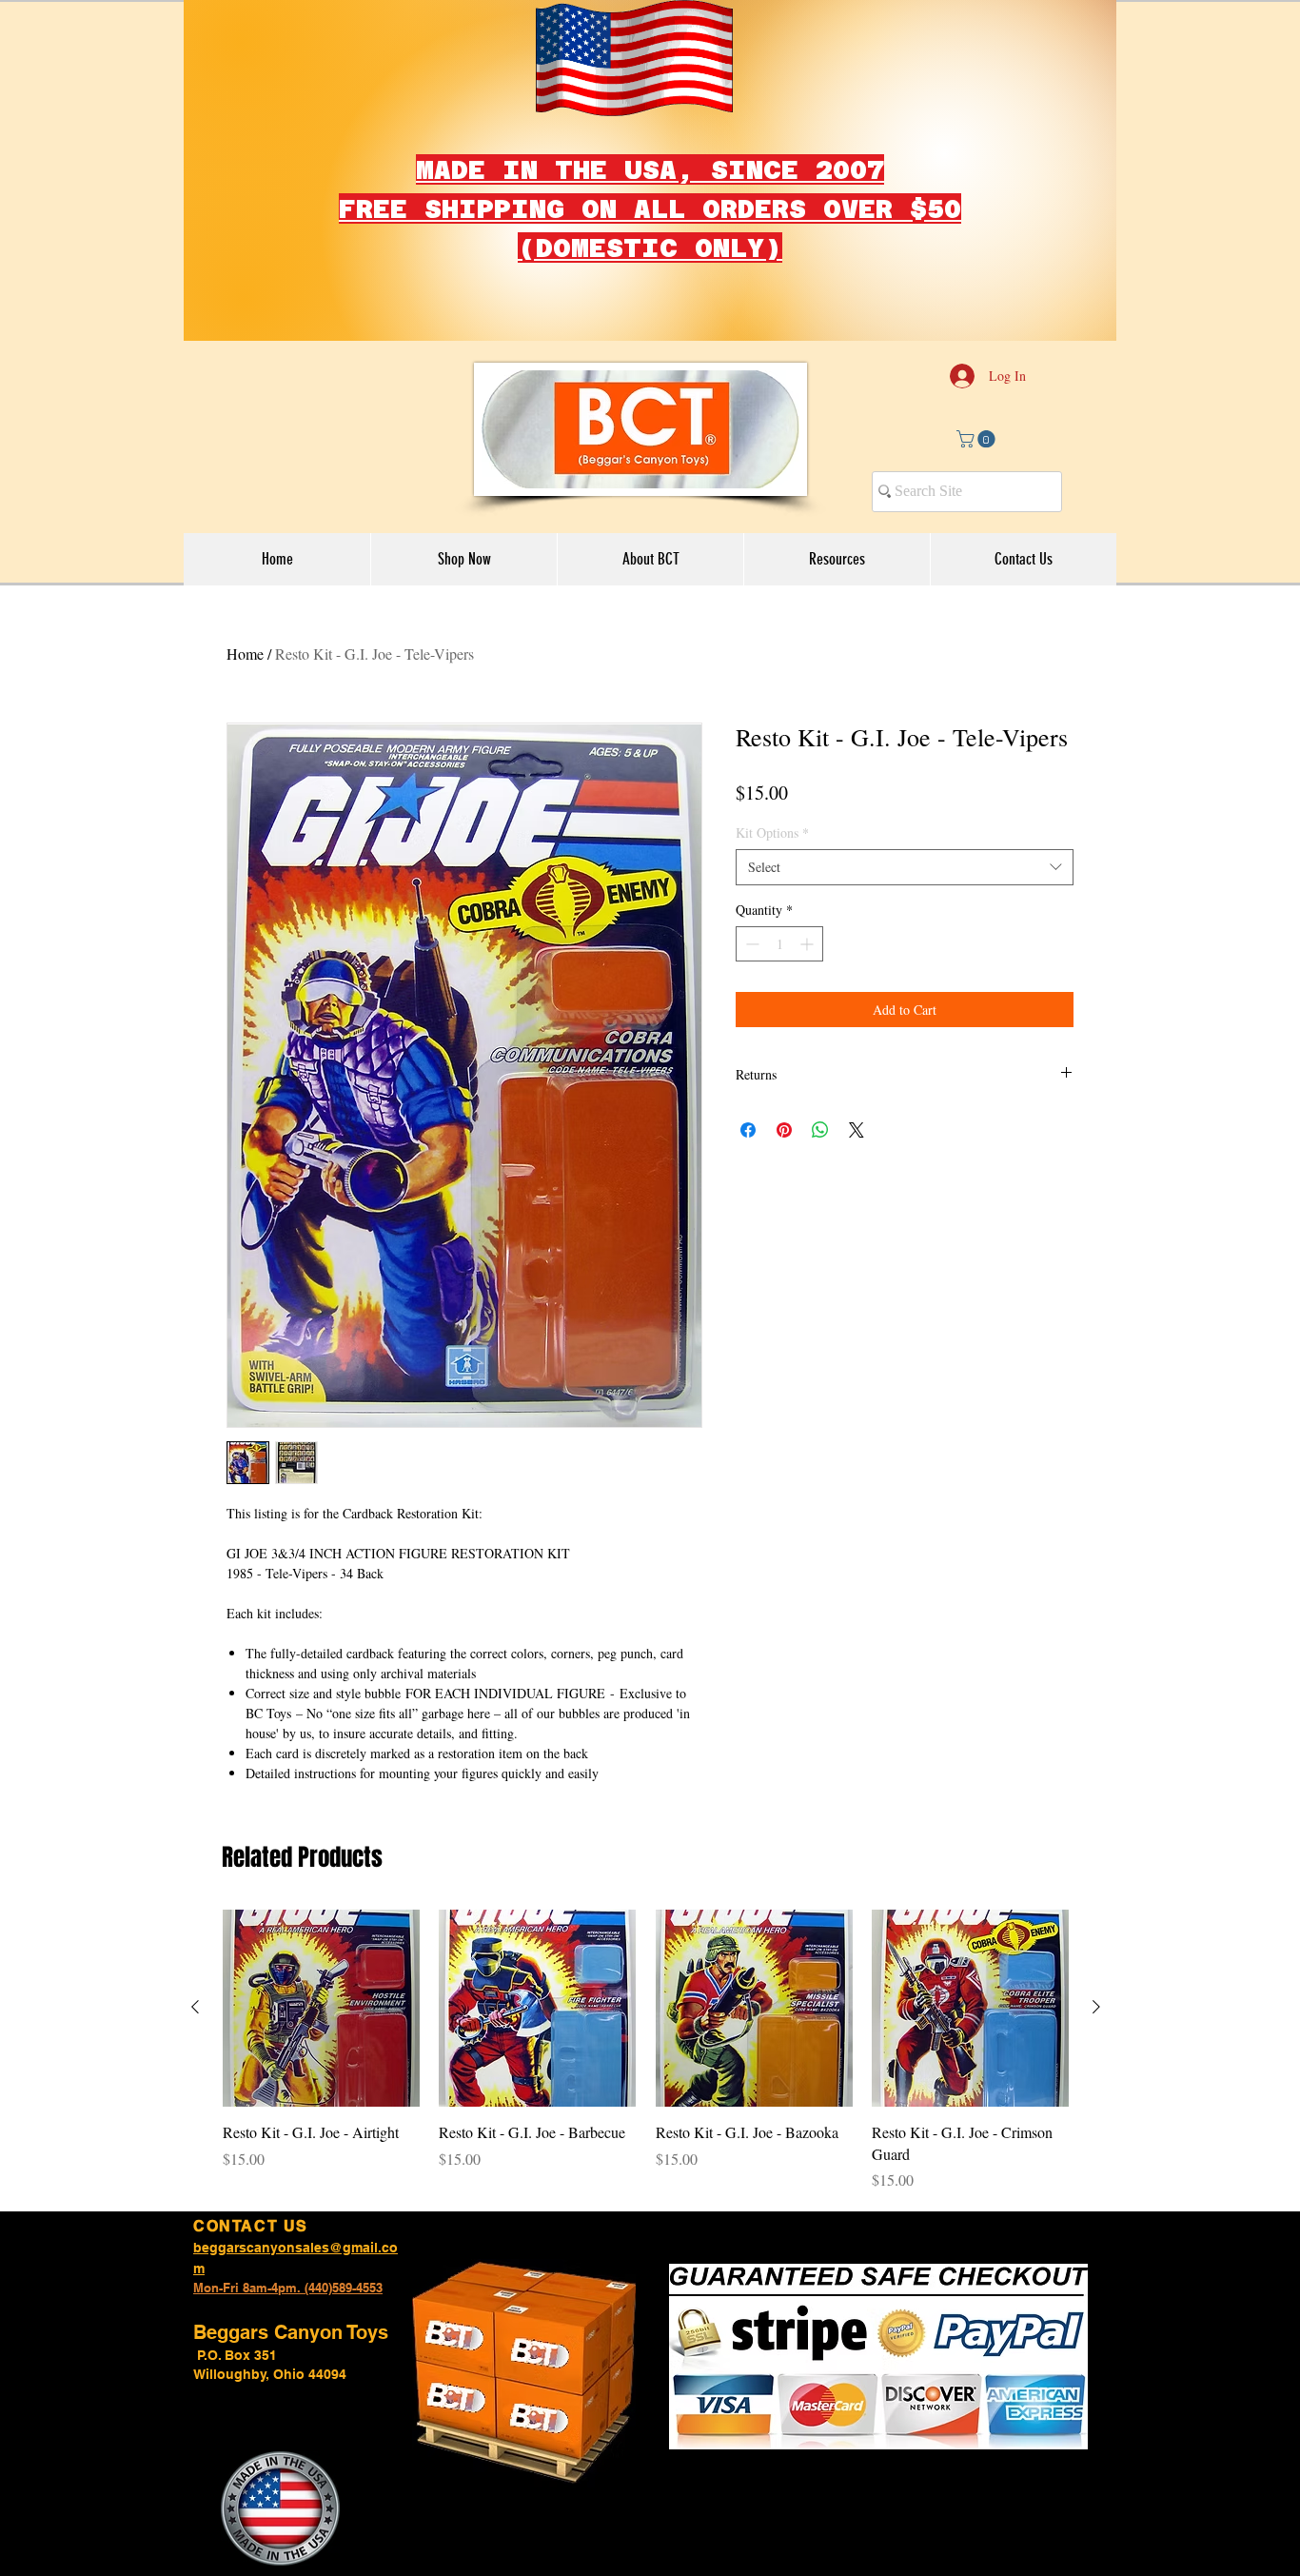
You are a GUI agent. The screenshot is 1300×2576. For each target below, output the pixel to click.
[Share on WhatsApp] (820, 1130)
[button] (978, 439)
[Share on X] (857, 1130)
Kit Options (772, 832)
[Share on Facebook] (748, 1130)
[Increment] (808, 944)
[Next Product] (1096, 2007)
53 (376, 2288)
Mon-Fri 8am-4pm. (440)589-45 (281, 2288)
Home (245, 654)
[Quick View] (321, 2008)
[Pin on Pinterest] (784, 1130)
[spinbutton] (779, 944)
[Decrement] (750, 944)
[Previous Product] (195, 2007)
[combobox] (905, 867)
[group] (646, 2051)
